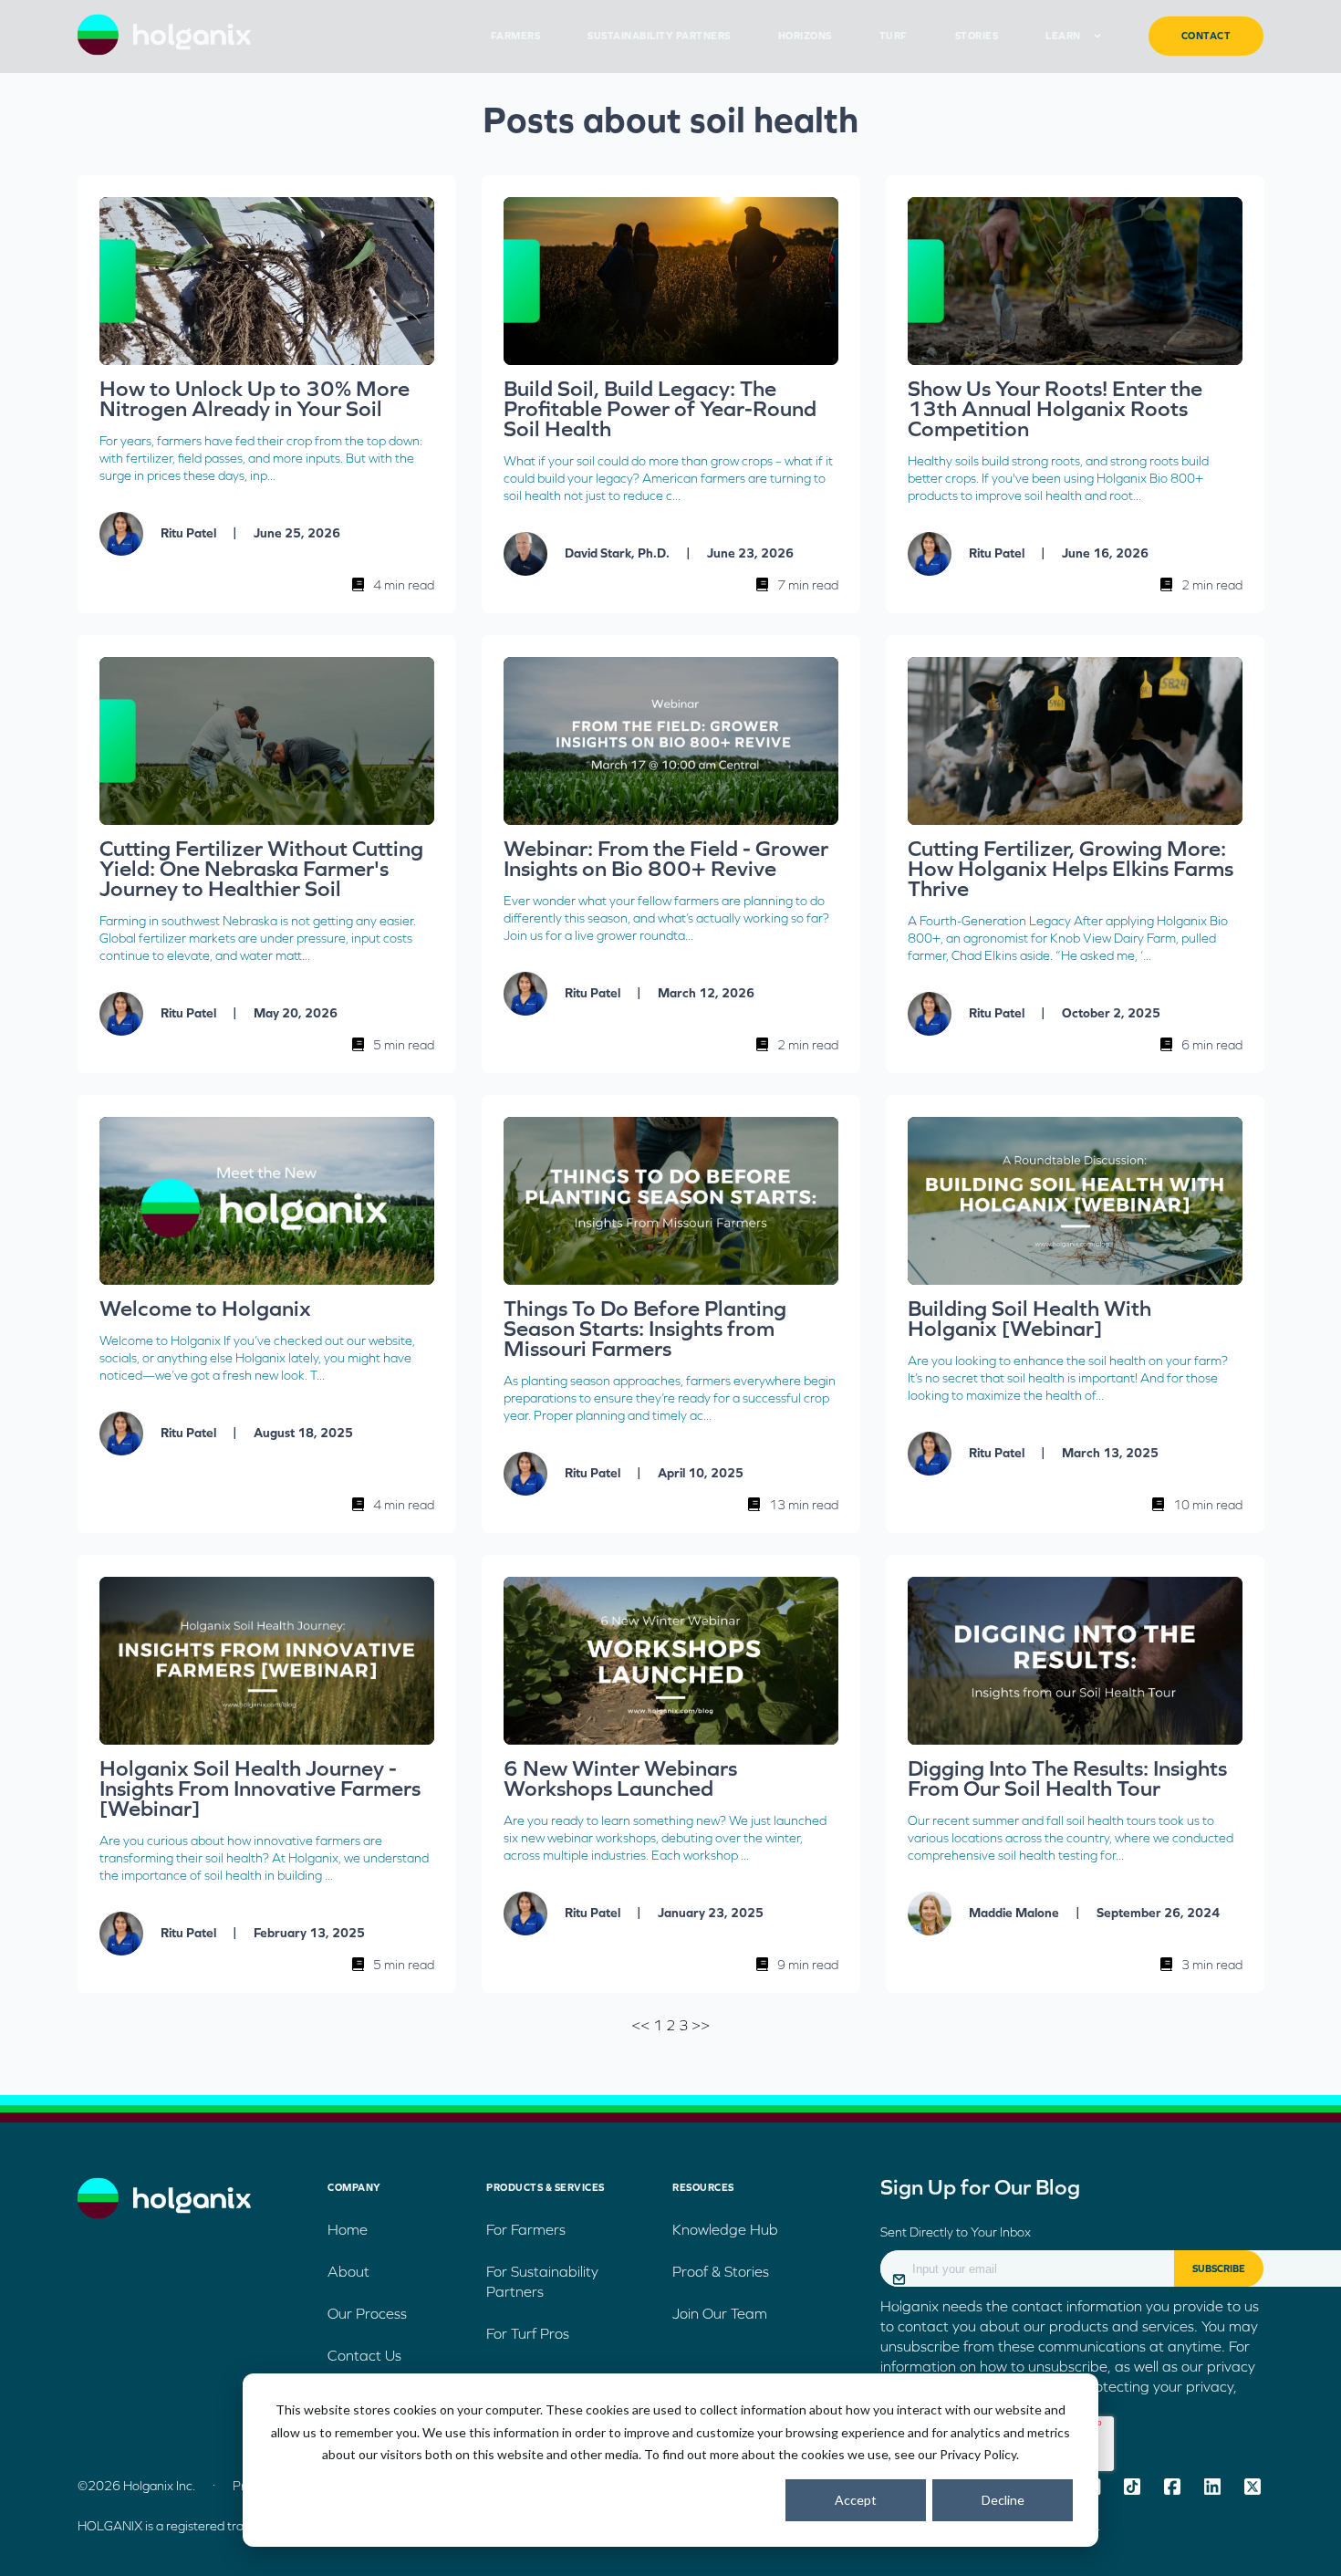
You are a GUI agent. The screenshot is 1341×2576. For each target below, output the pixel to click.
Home (348, 2229)
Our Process (367, 2313)
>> (701, 2025)
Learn (1063, 36)
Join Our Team (720, 2313)
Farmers (516, 36)
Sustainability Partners (659, 36)
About (348, 2271)
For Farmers (526, 2229)
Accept (856, 2500)
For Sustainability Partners (542, 2281)
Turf (894, 36)
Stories (977, 36)
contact (1206, 36)
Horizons (805, 36)
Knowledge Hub (725, 2229)
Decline (1003, 2500)
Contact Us (364, 2355)
